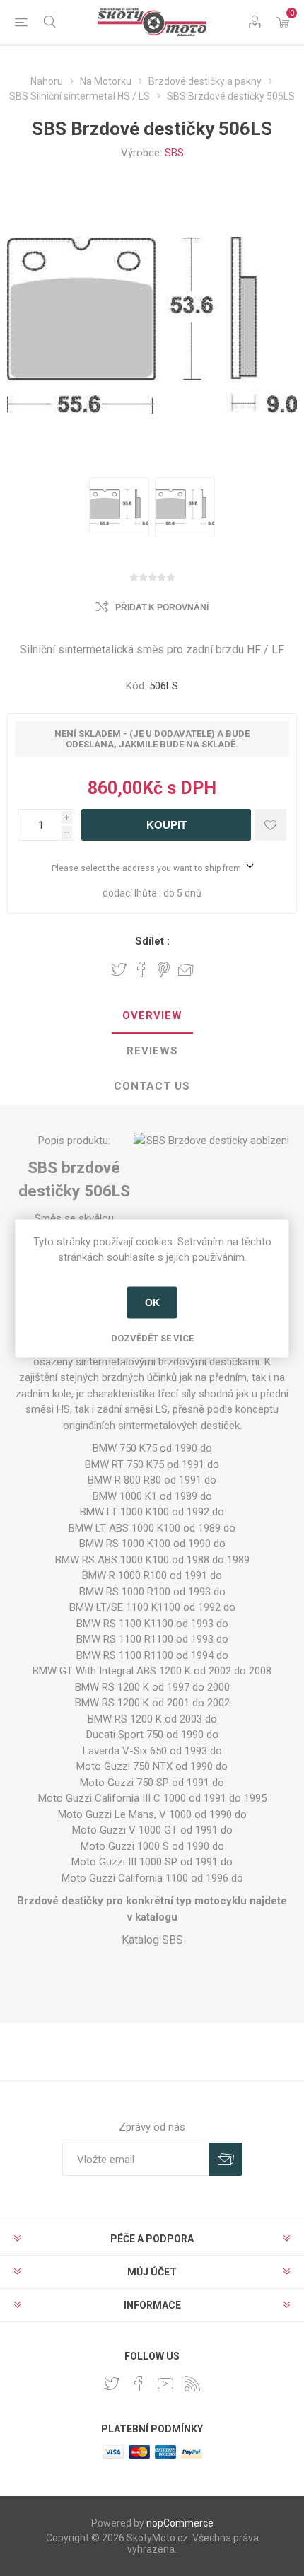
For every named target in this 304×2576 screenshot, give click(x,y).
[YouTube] (165, 2384)
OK (152, 1302)
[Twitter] (112, 2384)
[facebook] (139, 2384)
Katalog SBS (152, 1940)
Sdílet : (152, 941)
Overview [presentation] (152, 1015)
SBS (174, 153)
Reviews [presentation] (152, 1051)
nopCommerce (180, 2523)
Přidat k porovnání (162, 607)
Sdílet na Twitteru (119, 969)
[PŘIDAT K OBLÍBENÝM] (270, 825)
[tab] (152, 1016)
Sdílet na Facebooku (141, 969)
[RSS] (192, 2384)
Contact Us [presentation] (152, 1086)
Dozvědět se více (152, 1337)
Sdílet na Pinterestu (164, 969)
